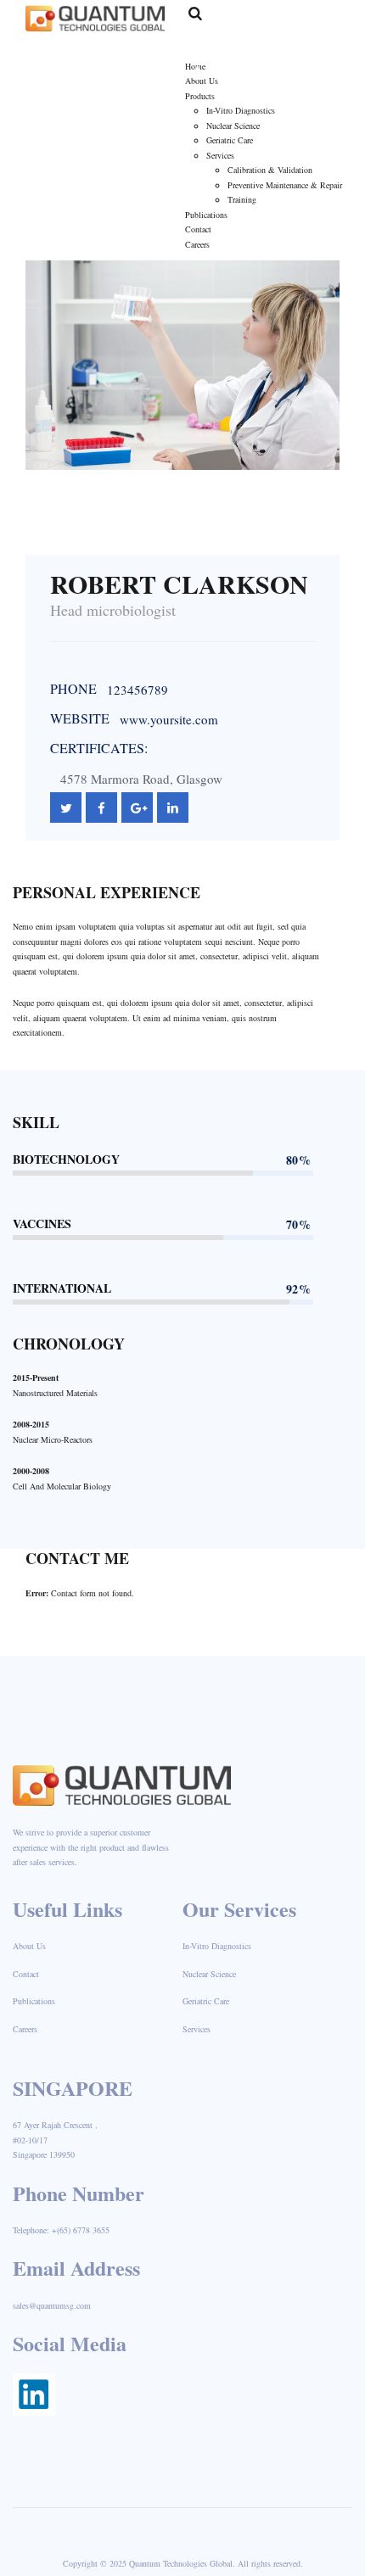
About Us (29, 1946)
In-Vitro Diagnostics (217, 1946)
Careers (25, 2029)
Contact (26, 1974)
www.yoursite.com (169, 719)
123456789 (138, 690)
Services (197, 2029)
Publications (34, 2001)
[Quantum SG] (95, 17)
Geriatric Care (206, 2001)
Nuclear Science (209, 1974)
